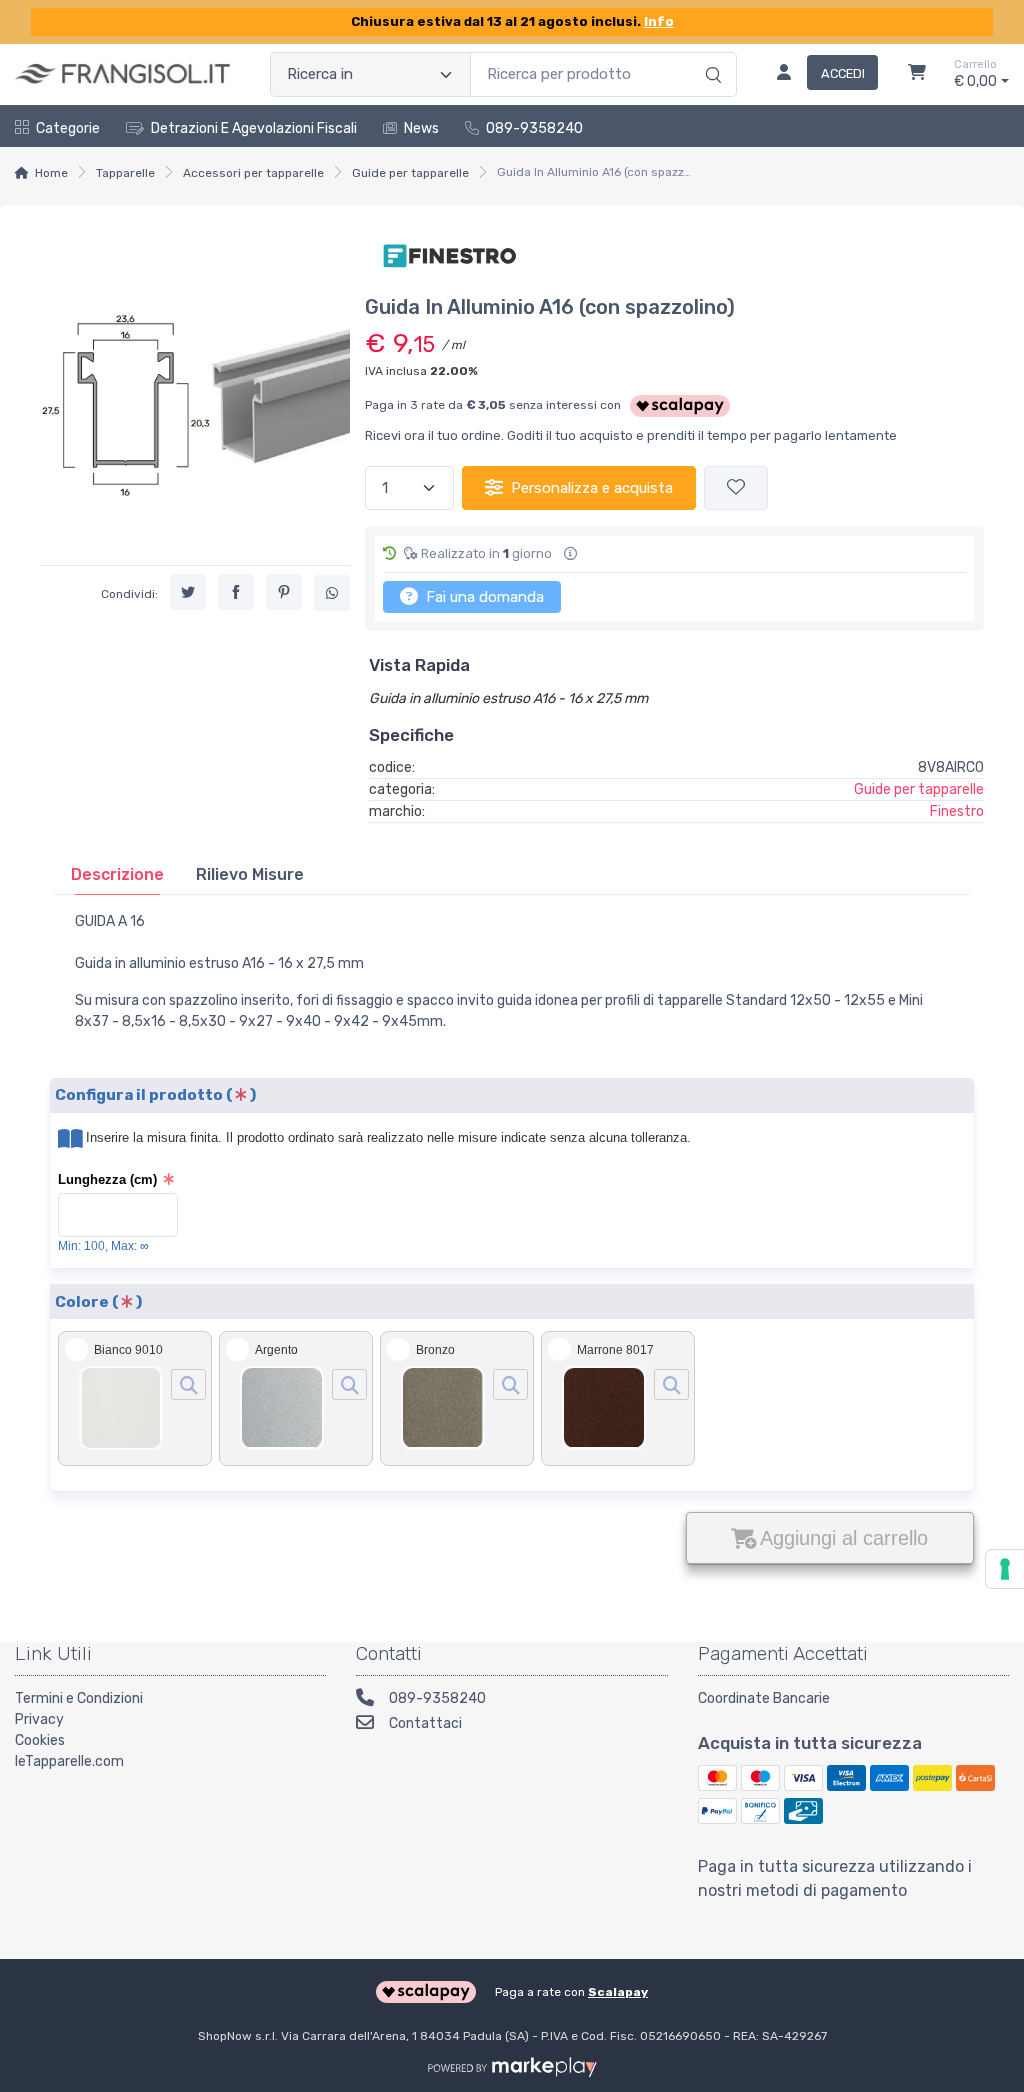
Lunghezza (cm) (107, 1179)
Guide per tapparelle (410, 173)
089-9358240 (534, 128)
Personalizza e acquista (592, 488)
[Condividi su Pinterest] (284, 592)
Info (659, 21)
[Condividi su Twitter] (188, 592)
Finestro (957, 811)
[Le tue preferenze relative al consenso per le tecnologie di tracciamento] (1005, 1569)
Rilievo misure (250, 874)
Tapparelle (125, 173)
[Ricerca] (710, 54)
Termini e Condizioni (79, 1698)
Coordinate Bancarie (764, 1698)
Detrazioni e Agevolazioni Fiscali (254, 128)
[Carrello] (917, 75)
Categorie (68, 128)
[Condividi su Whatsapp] (332, 593)
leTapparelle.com (69, 1761)
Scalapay (618, 1992)
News (421, 128)
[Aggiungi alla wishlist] (736, 488)
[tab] (117, 874)
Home (51, 173)
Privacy (39, 1719)
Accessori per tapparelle (253, 173)
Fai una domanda (483, 597)
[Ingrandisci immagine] (188, 1384)
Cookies (40, 1740)
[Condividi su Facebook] (236, 592)
